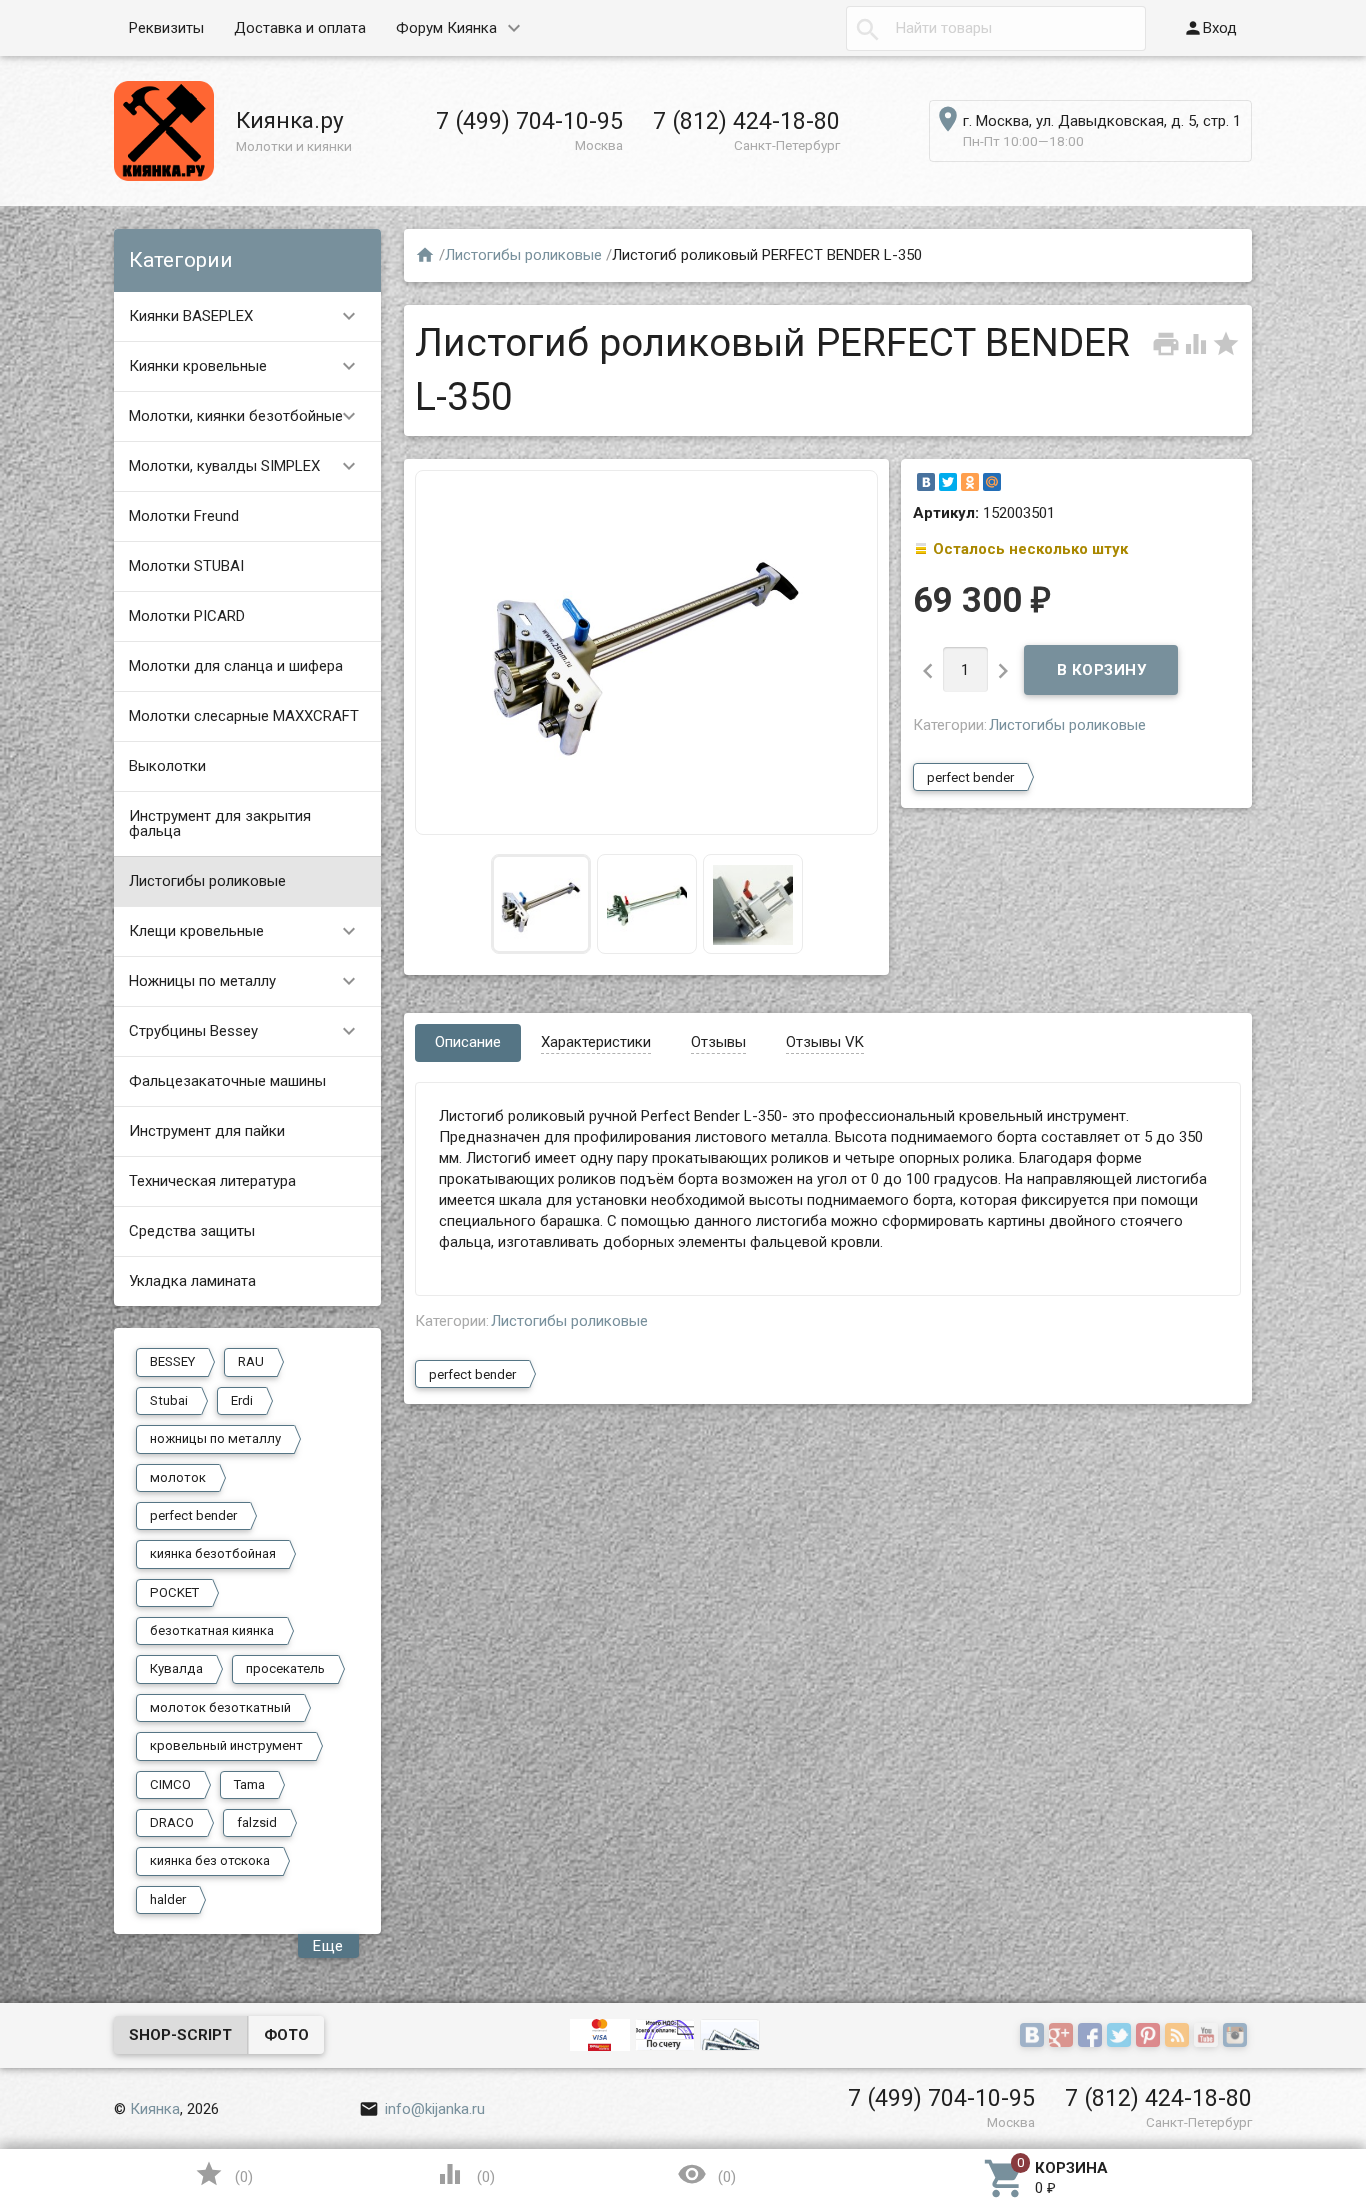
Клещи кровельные (245, 931)
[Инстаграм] (1237, 2037)
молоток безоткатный (220, 1707)
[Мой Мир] (992, 482)
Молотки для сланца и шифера (236, 666)
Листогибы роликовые (207, 881)
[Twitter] (948, 482)
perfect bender (193, 1515)
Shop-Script (180, 2035)
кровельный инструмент (226, 1745)
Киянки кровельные (245, 366)
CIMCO (170, 1784)
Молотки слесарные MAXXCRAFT (244, 716)
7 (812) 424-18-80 (746, 121)
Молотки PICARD (187, 616)
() (224, 2174)
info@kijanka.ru (422, 2109)
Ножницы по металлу (245, 981)
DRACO (172, 1822)
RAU (251, 1361)
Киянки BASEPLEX (245, 316)
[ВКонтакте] (926, 482)
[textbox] (996, 28)
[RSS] (1179, 2037)
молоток (178, 1477)
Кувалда (176, 1668)
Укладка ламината (192, 1281)
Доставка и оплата (300, 28)
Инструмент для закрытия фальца (220, 823)
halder (168, 1899)
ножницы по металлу (215, 1438)
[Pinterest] (1150, 2037)
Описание (468, 1042)
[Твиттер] (1121, 2037)
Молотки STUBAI (186, 566)
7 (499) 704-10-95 (529, 121)
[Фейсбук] (1092, 2037)
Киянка (155, 2109)
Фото (286, 2035)
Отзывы (718, 1042)
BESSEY (172, 1361)
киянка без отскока (210, 1860)
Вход (1210, 28)
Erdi (242, 1400)
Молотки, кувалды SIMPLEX (245, 466)
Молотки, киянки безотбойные (245, 416)
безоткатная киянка (212, 1630)
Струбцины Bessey (245, 1031)
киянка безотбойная (213, 1553)
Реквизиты (166, 28)
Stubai (169, 1400)
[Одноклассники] (970, 482)
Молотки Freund (184, 516)
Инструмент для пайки (207, 1131)
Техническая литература (212, 1181)
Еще (328, 1946)
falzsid (257, 1822)
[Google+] (1063, 2037)
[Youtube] (1208, 2037)
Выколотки (167, 766)
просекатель (285, 1668)
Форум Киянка (446, 28)
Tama (249, 1784)
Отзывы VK (825, 1042)
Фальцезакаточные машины (227, 1081)
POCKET (174, 1592)
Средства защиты (192, 1231)
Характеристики (596, 1042)
